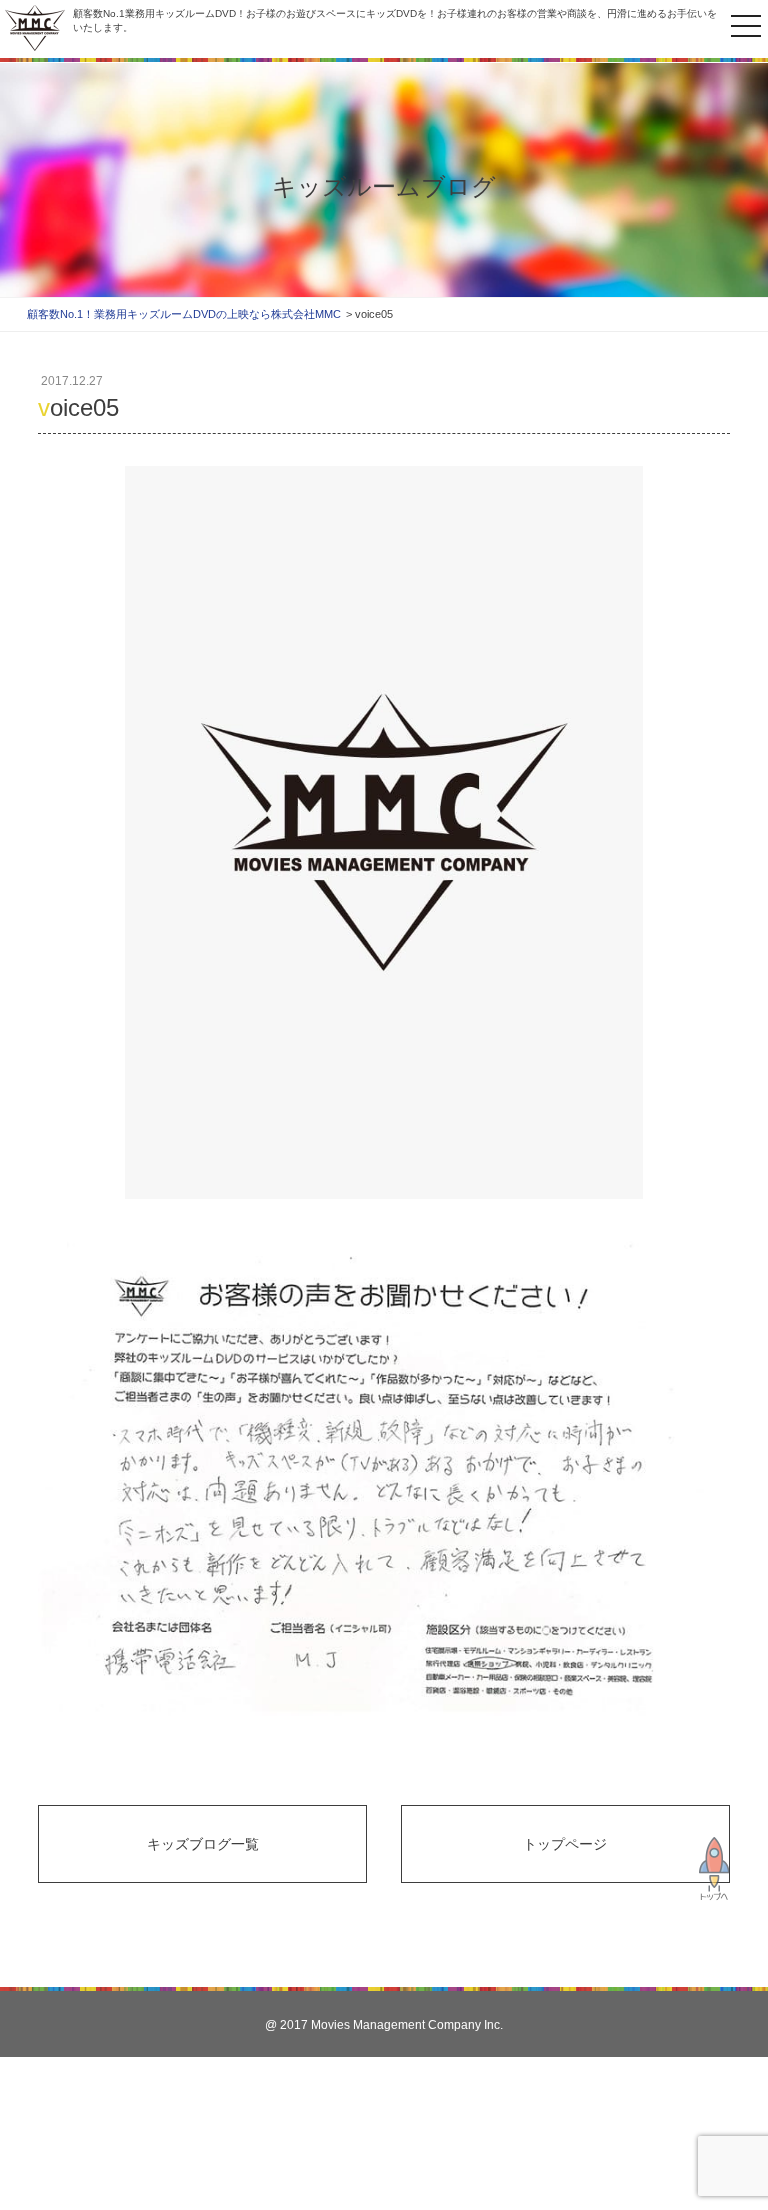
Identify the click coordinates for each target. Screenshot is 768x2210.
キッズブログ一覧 (203, 1844)
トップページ (565, 1844)
